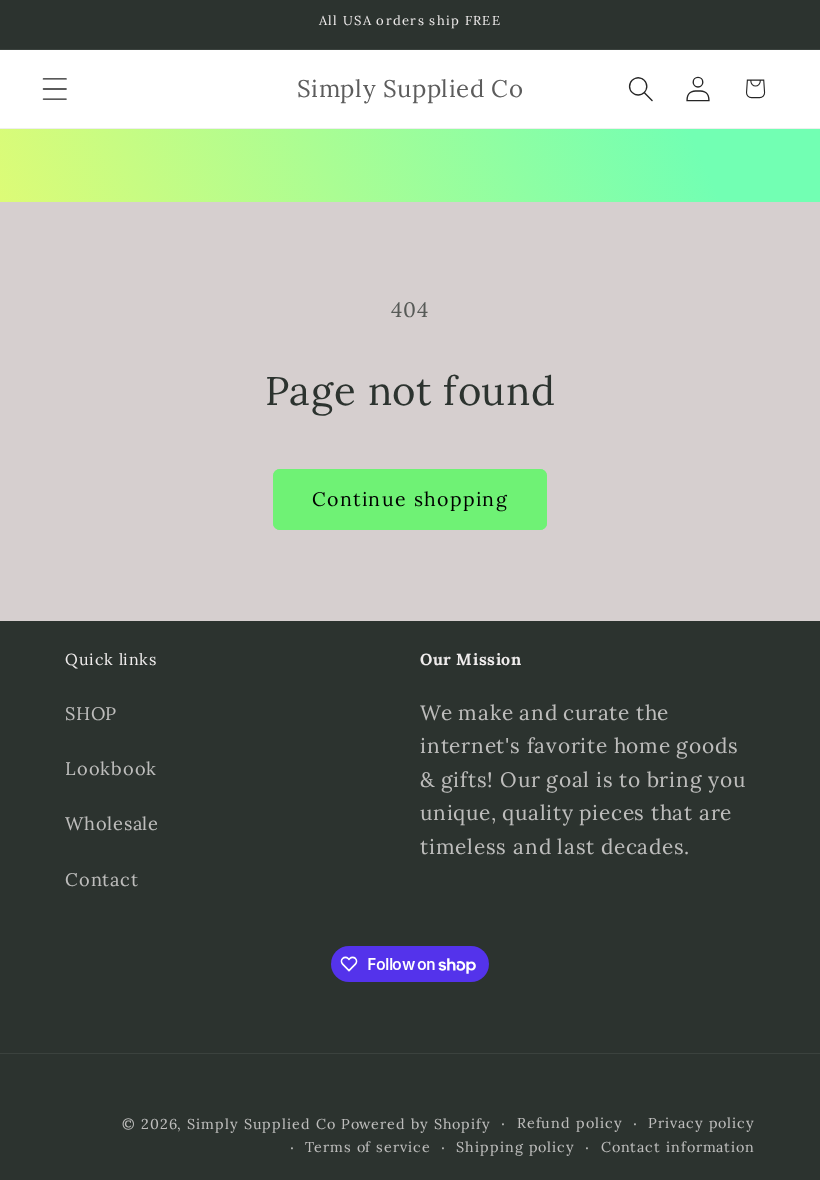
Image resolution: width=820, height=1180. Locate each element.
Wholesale (112, 823)
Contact (101, 879)
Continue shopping (410, 498)
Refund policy (570, 1123)
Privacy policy (701, 1123)
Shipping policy (515, 1147)
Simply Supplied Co (261, 1124)
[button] (54, 88)
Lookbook (111, 768)
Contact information (678, 1147)
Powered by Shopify (416, 1124)
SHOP (91, 713)
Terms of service (368, 1147)
